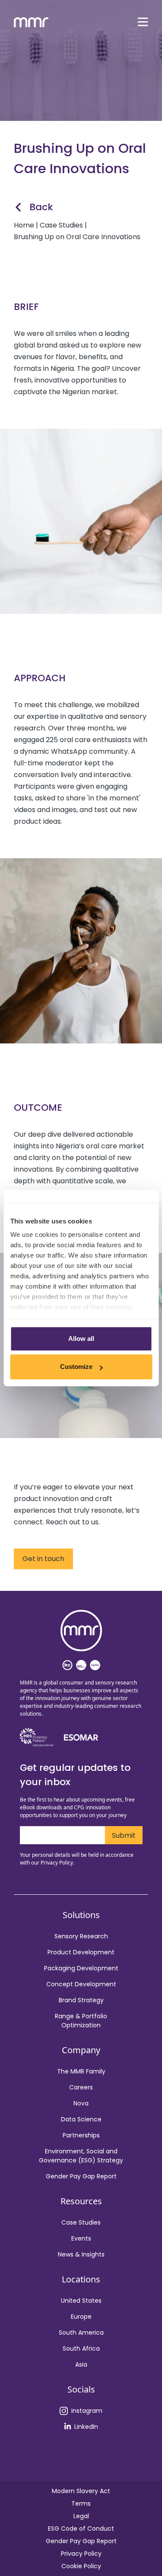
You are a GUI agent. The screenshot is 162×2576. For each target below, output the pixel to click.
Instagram (87, 2411)
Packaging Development (81, 1968)
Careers (81, 2087)
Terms (81, 2503)
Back (41, 207)
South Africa (81, 2348)
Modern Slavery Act (81, 2491)
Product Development (81, 1952)
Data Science (81, 2119)
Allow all (81, 1339)
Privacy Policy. (57, 1863)
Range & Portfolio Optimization (81, 2021)
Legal (81, 2516)
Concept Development (81, 1984)
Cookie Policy (81, 2566)
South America (81, 2333)
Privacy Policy (81, 2554)
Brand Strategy (81, 2000)
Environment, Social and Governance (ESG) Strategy (81, 2156)
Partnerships (81, 2135)
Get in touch (43, 1559)
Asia (81, 2364)
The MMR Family (81, 2071)
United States (81, 2301)
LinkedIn (86, 2427)
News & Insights (81, 2254)
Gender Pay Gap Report (81, 2176)
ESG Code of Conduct (81, 2529)
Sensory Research (81, 1936)
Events (81, 2238)
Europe (81, 2317)
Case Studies (81, 2222)
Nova (81, 2103)
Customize (76, 1367)
